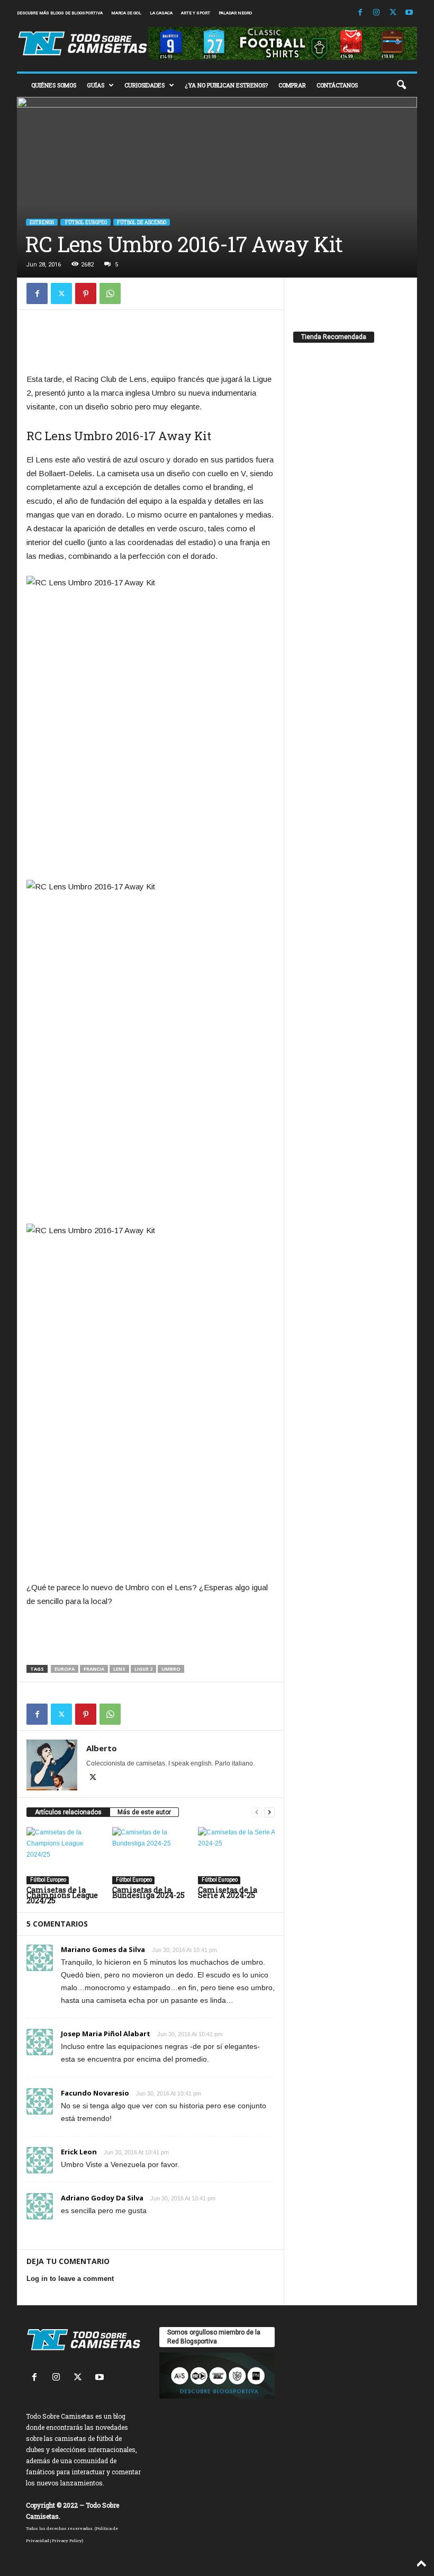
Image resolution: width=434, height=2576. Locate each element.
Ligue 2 (143, 1669)
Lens (119, 1669)
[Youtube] (409, 13)
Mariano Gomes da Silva (103, 1949)
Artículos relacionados (68, 1812)
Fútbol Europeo (85, 222)
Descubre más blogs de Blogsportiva (60, 13)
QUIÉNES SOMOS (54, 85)
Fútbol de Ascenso (142, 222)
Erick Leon (79, 2152)
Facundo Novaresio (95, 2093)
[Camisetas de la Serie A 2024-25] (236, 1856)
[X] (393, 13)
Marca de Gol (126, 13)
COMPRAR (292, 85)
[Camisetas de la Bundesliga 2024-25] (151, 1856)
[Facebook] (360, 13)
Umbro (171, 1669)
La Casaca (161, 13)
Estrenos (42, 222)
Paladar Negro (235, 13)
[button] (401, 85)
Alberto (102, 1748)
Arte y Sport (196, 13)
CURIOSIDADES (144, 85)
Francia (94, 1669)
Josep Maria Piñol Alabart (106, 2034)
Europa (65, 1669)
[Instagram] (376, 13)
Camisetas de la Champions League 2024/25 (62, 1895)
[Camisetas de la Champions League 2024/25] (65, 1856)
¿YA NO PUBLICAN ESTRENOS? (226, 85)
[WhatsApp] (110, 293)
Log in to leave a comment (70, 2279)
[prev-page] (257, 1812)
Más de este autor (144, 1812)
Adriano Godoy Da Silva (102, 2198)
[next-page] (269, 1812)
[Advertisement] (151, 344)
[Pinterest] (86, 293)
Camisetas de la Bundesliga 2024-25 (148, 1892)
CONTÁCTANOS (337, 85)
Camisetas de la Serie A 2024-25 (228, 1892)
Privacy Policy (67, 2541)
